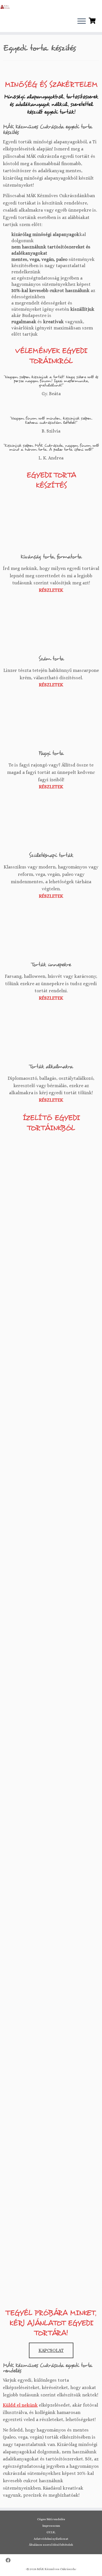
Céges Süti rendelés (51, 2519)
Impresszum (51, 2526)
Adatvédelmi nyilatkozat (51, 2539)
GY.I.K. (51, 2532)
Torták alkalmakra (51, 1066)
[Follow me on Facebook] (10, 2561)
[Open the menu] (82, 22)
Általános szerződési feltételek (51, 2545)
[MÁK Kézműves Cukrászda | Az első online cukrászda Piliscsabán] (5, 7)
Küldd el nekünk (20, 2405)
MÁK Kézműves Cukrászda (56, 2569)
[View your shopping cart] (93, 20)
